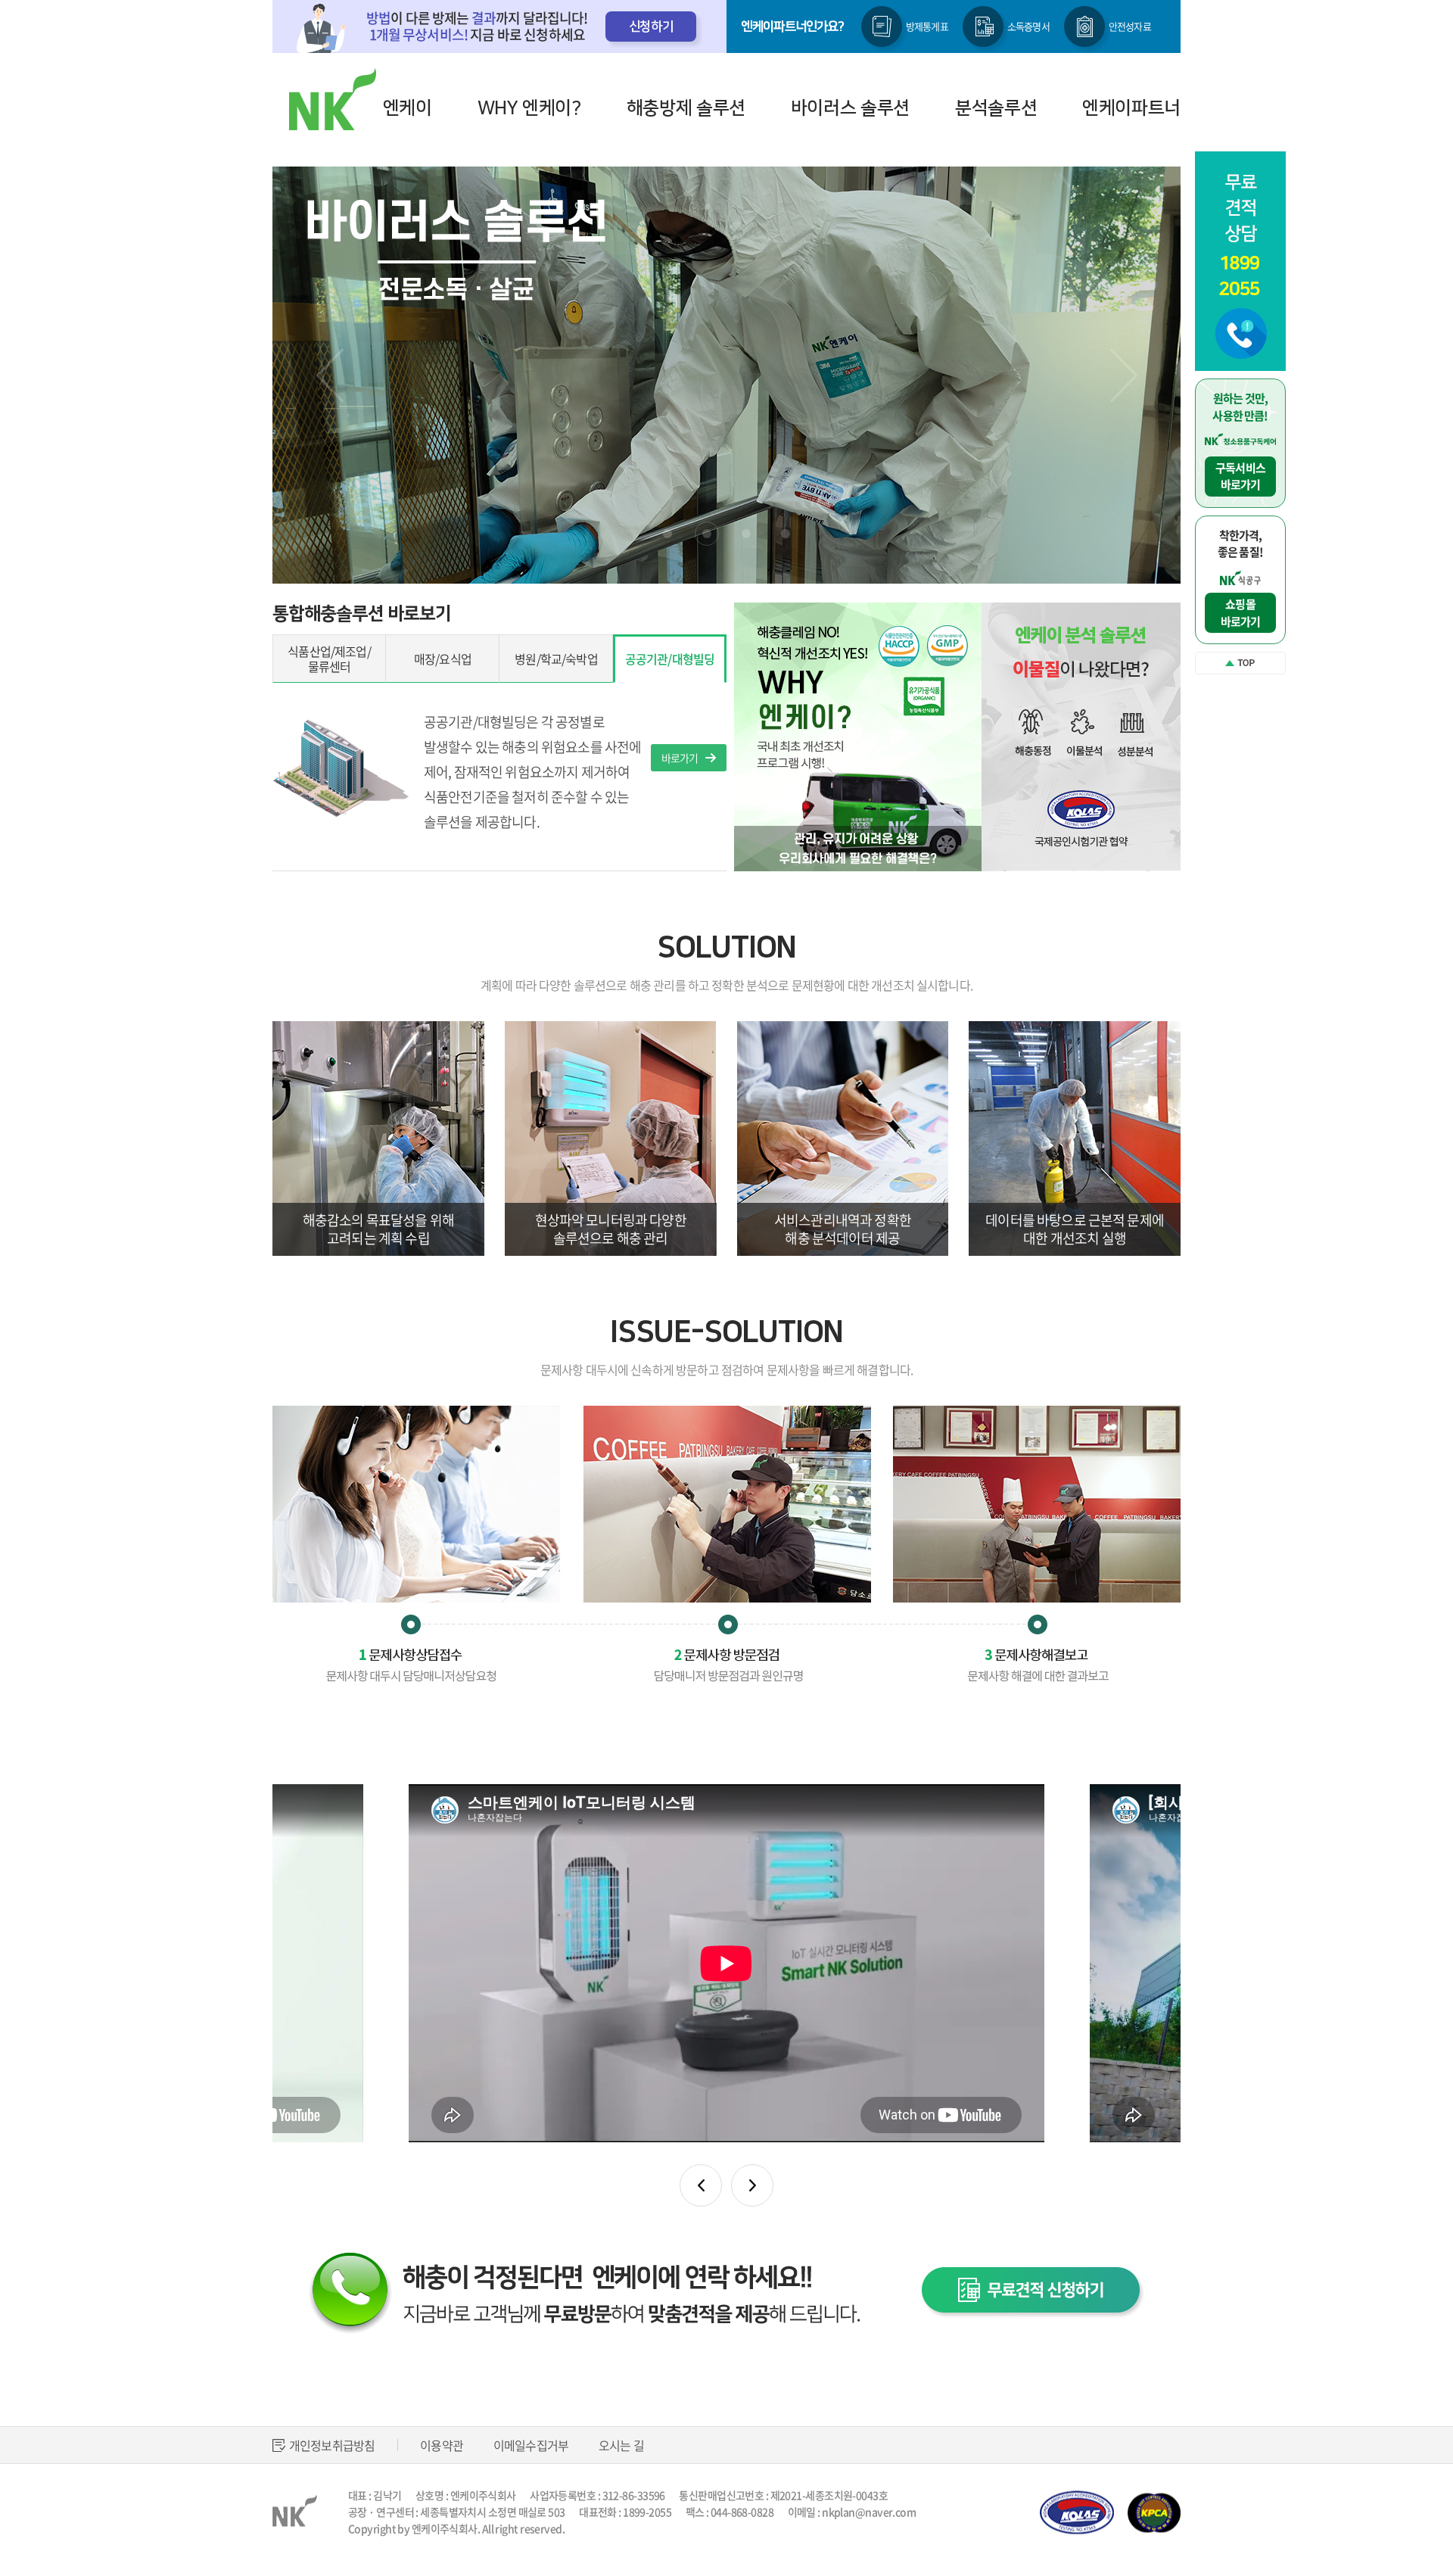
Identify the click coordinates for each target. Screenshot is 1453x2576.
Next (1123, 375)
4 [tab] (786, 534)
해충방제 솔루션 (686, 108)
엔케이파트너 (1131, 108)
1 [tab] (667, 534)
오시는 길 (621, 2445)
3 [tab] (746, 534)
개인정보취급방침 (332, 2445)
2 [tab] (707, 534)
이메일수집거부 (531, 2445)
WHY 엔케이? (529, 108)
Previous (330, 375)
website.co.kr (439, 2545)
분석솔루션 (996, 108)
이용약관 (442, 2445)
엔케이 (408, 108)
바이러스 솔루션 (850, 108)
